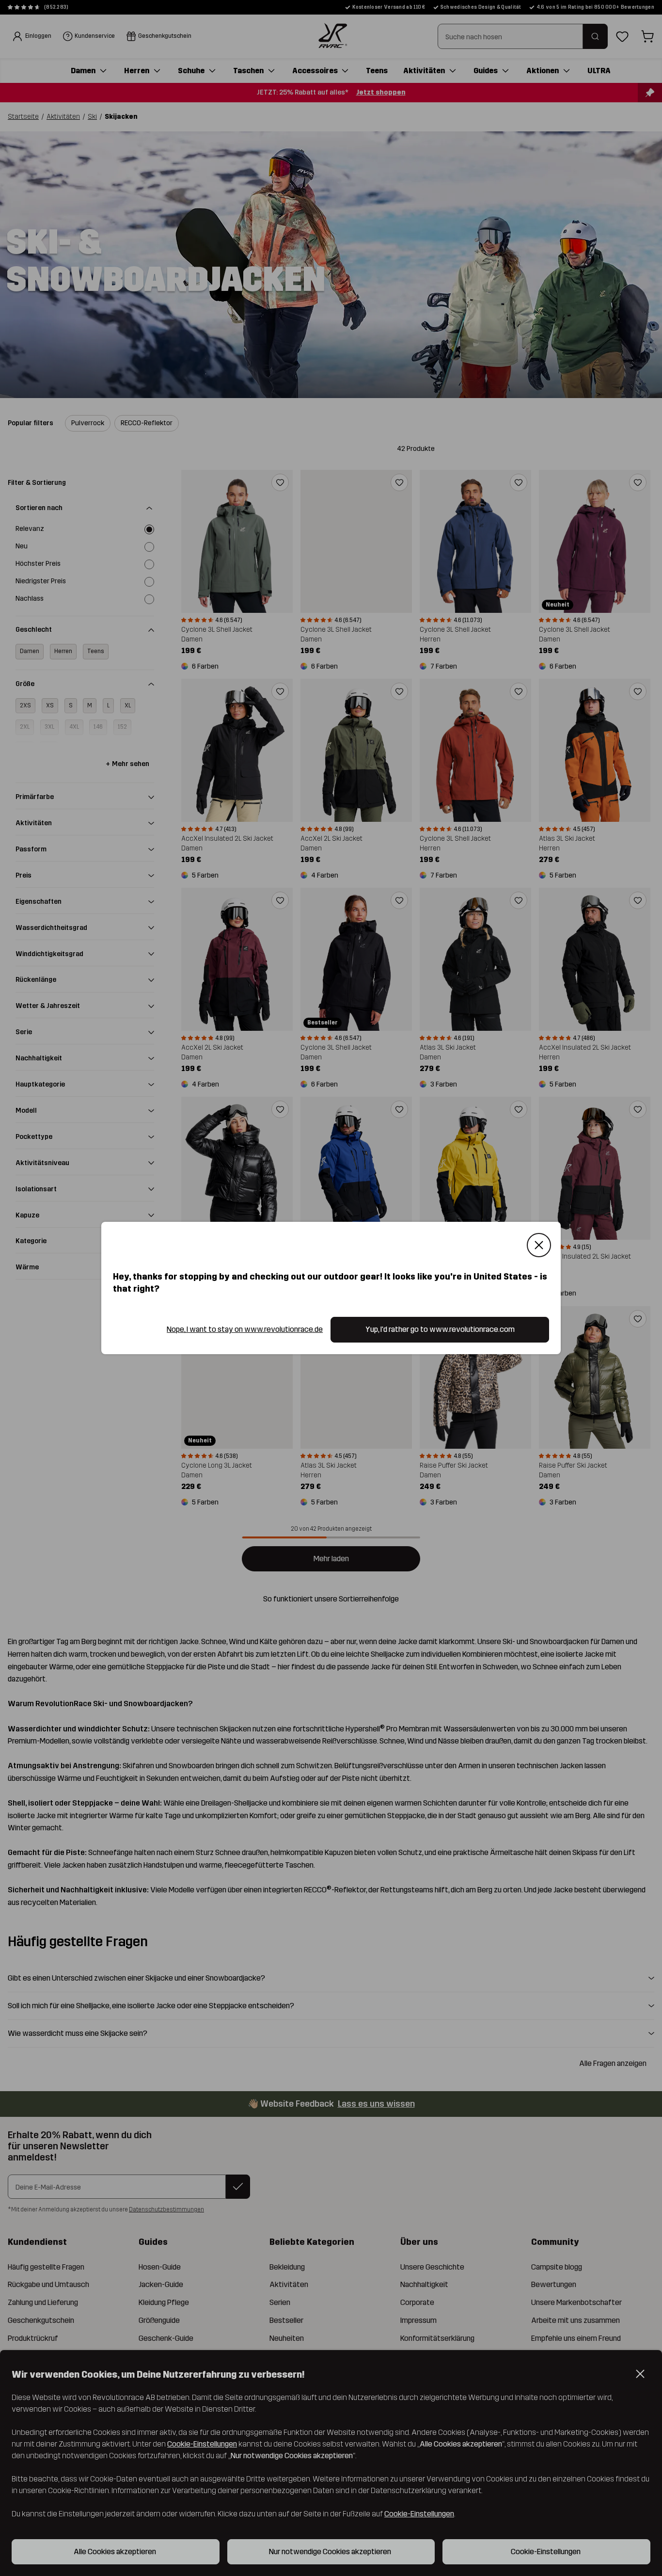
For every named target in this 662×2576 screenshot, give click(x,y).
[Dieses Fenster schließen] (539, 1245)
